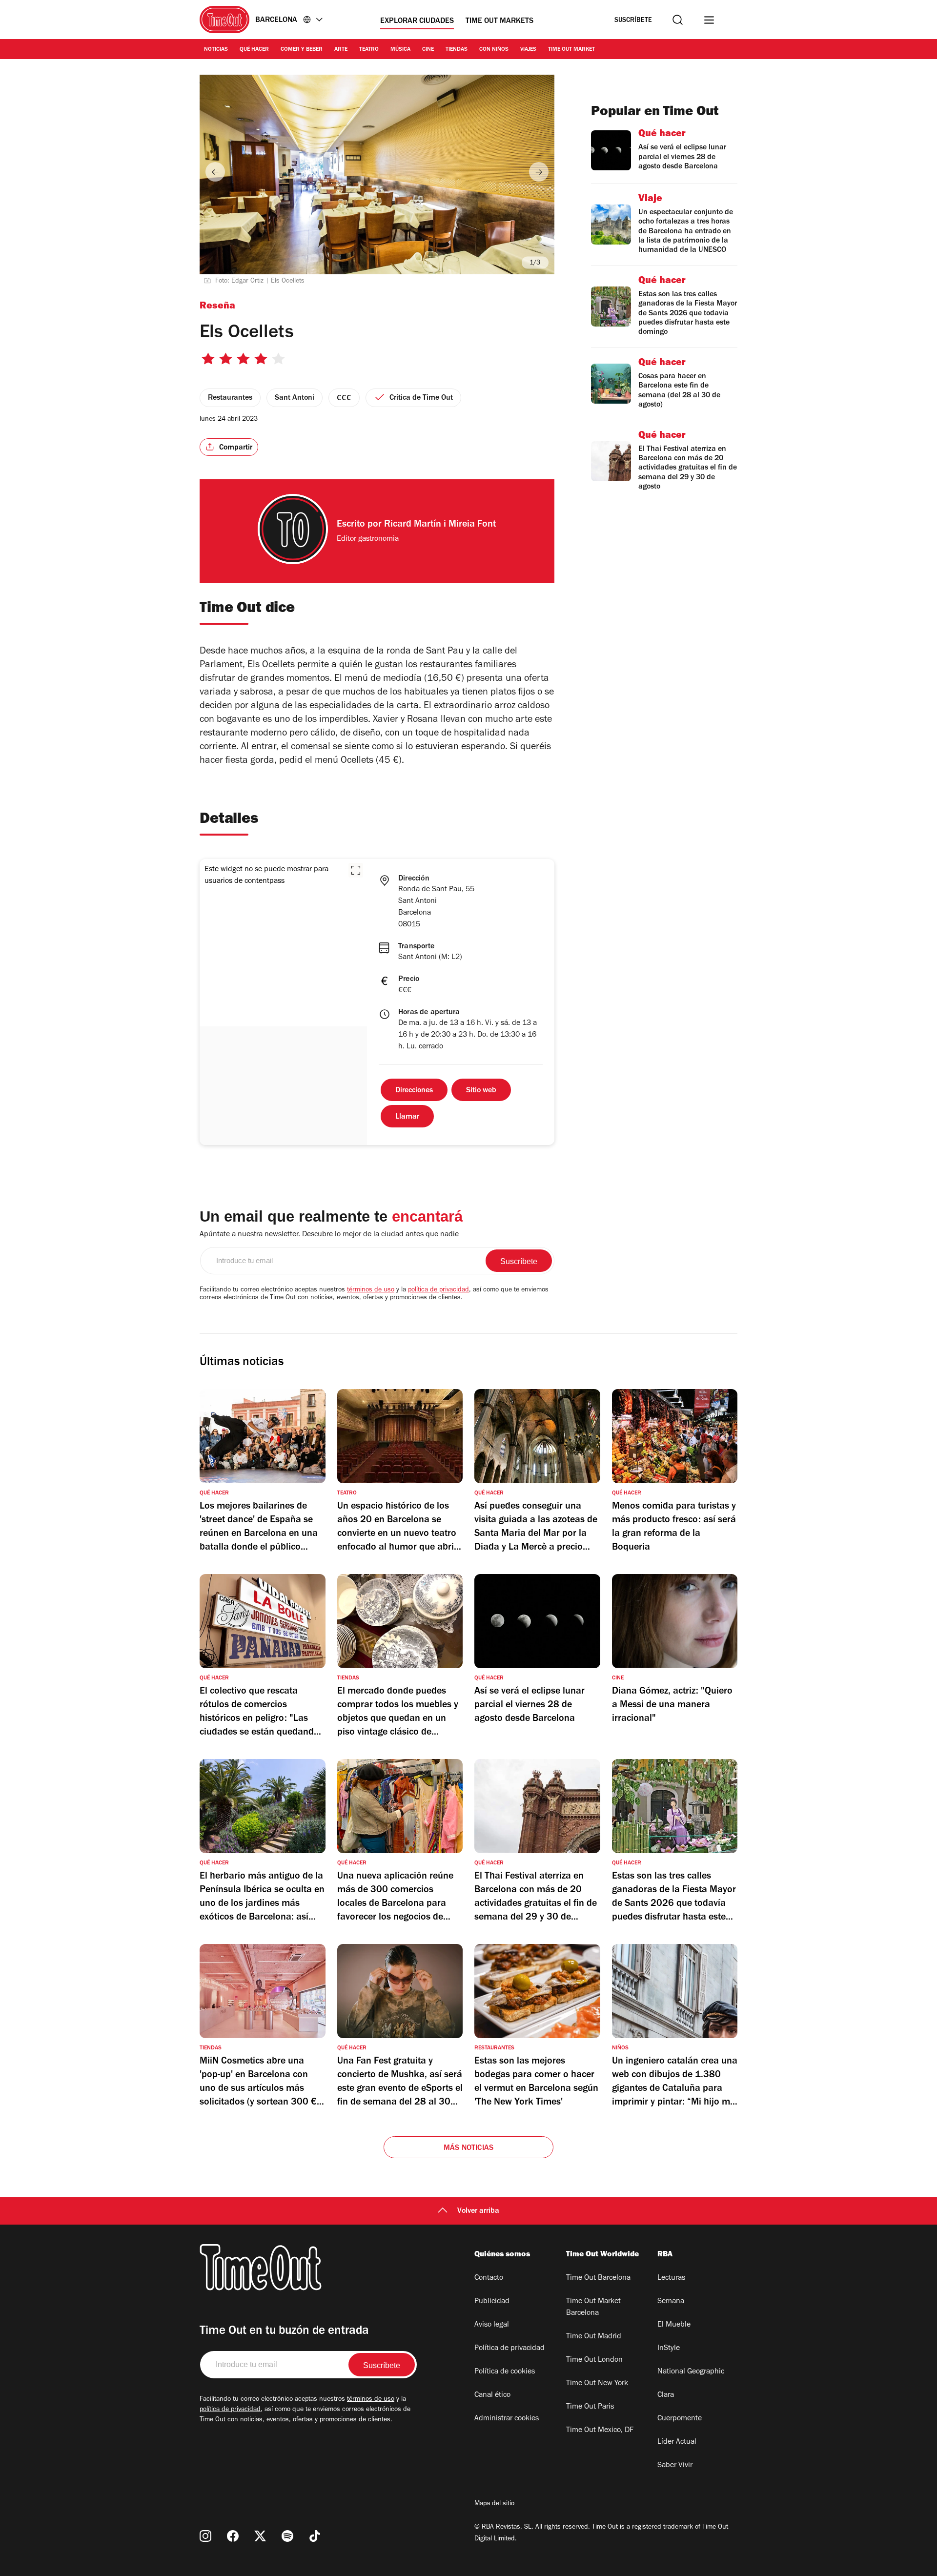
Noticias (216, 50)
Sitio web (481, 1091)
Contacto (489, 2278)
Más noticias (468, 2148)
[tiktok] (315, 2536)
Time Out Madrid (594, 2337)
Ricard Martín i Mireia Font (440, 525)
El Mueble (674, 2325)
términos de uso (371, 1290)
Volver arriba (478, 2211)
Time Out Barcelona (598, 2278)
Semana (671, 2302)
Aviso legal (492, 2325)
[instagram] (205, 2536)
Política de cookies (505, 2372)
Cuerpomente (680, 2419)
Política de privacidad (509, 2349)
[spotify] (287, 2536)
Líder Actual (677, 2442)
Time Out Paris (590, 2407)
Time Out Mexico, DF (600, 2431)
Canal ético (492, 2395)
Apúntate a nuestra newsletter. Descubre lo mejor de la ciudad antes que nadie (329, 1235)
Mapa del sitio (494, 2504)
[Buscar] (678, 20)
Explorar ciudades (417, 21)
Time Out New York (597, 2384)
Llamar (407, 1117)
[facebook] (233, 2536)
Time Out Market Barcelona (593, 2308)
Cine (428, 50)
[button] (356, 870)
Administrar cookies (507, 2419)
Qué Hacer (254, 50)
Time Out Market (571, 50)
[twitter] (260, 2536)
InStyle (669, 2349)
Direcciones (414, 1091)
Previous (215, 172)
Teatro (369, 50)
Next (539, 172)
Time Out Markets (499, 21)
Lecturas (671, 2278)
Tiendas (457, 50)
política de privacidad (438, 1290)
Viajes (528, 50)
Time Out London (594, 2360)
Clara (666, 2395)
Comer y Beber (302, 50)
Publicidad (492, 2302)
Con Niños (494, 50)
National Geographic (691, 2372)
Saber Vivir (675, 2466)
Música (400, 50)
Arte (341, 50)
